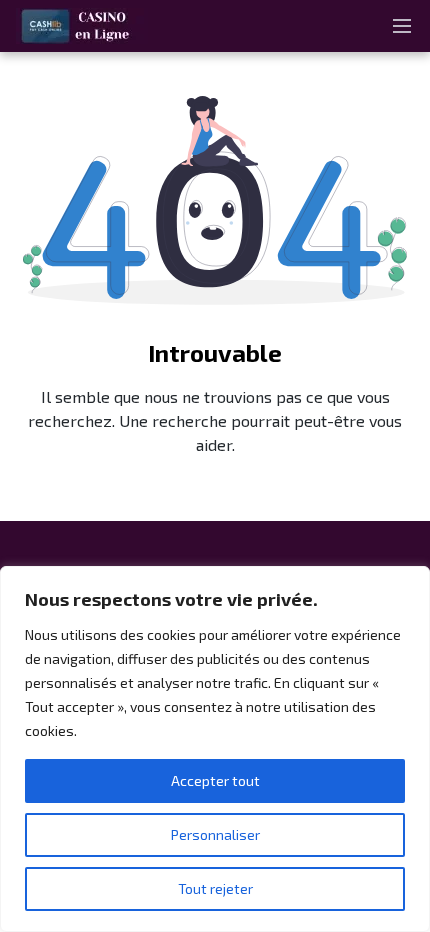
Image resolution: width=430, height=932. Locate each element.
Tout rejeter (215, 888)
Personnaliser (215, 834)
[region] (215, 749)
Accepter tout (215, 780)
